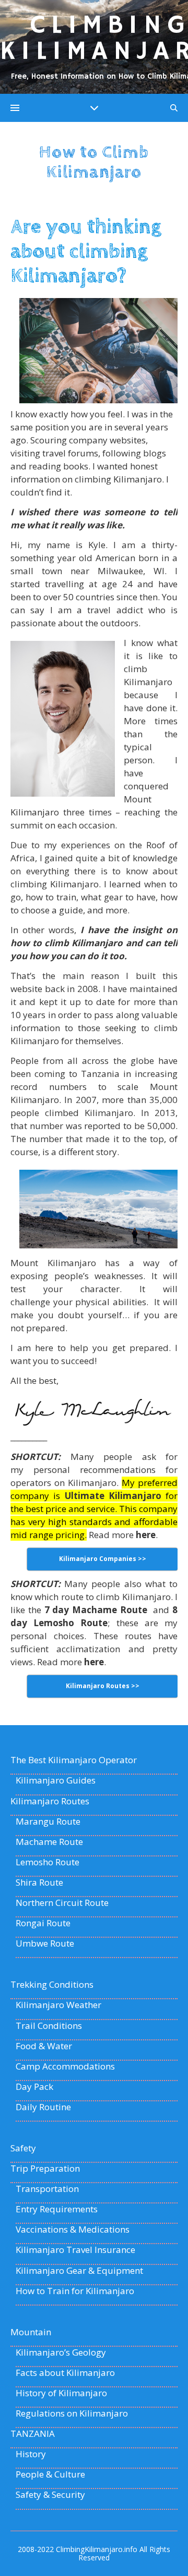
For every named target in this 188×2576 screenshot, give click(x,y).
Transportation (47, 2189)
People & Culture (50, 2474)
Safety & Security (50, 2495)
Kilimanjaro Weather (58, 2005)
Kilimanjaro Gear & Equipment (79, 2271)
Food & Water (44, 2046)
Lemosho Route (48, 1862)
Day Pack (34, 2087)
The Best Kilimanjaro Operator (74, 1760)
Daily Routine (43, 2107)
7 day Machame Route (96, 1610)
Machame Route (49, 1842)
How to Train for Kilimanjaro (75, 2291)
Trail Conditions (49, 2026)
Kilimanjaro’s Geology (61, 2352)
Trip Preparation (45, 2169)
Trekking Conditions (52, 1985)
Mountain (31, 2332)
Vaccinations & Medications (73, 2230)
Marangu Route (48, 1822)
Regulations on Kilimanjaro (72, 2413)
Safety (23, 2148)
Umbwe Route (45, 1943)
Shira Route (39, 1883)
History (31, 2454)
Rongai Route (43, 1923)
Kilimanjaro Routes (50, 1801)
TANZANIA (33, 2434)
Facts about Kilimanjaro (65, 2373)
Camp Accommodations (65, 2066)
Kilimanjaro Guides (56, 1780)
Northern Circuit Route (62, 1903)
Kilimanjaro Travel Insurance (75, 2250)
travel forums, (71, 453)
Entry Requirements (57, 2209)
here (146, 1535)
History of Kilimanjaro (61, 2393)
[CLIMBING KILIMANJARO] (94, 47)
